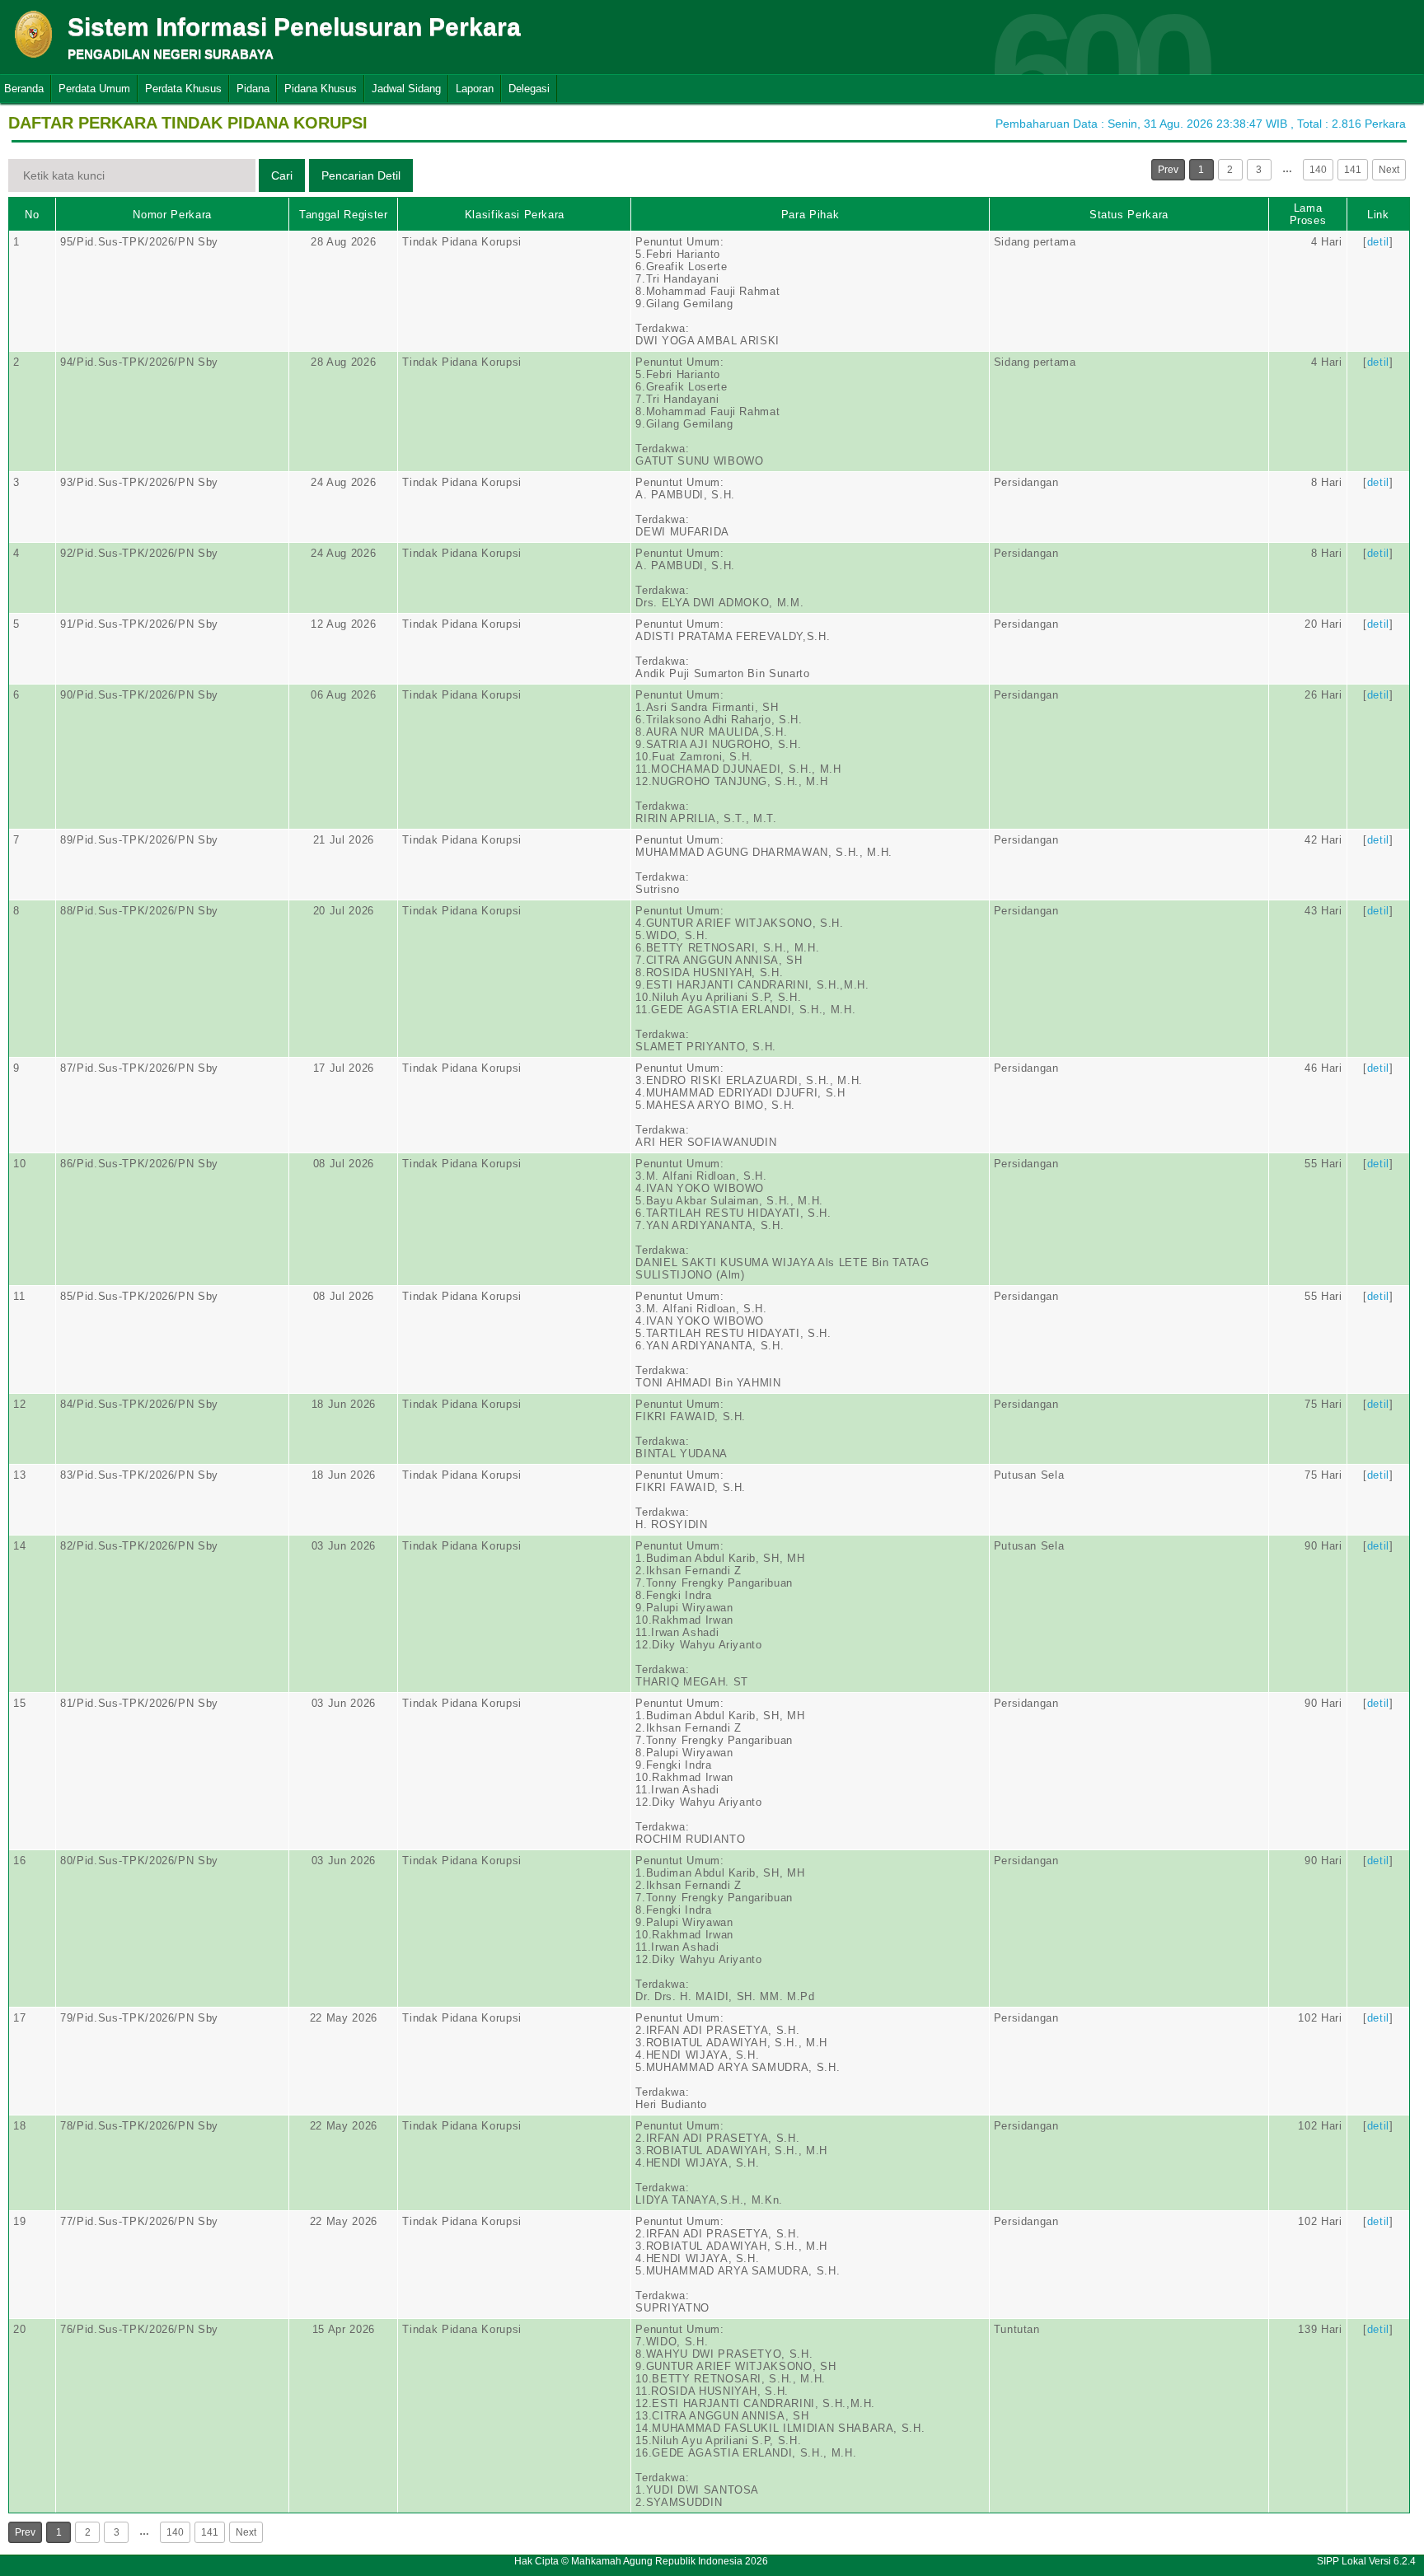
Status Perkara (1129, 215)
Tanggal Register (343, 215)
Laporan (475, 89)
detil (1378, 242)
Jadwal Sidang (406, 89)
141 (1353, 170)
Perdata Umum (94, 89)
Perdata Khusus (183, 89)
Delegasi (529, 89)
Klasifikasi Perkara (515, 215)
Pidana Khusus (321, 89)
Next (1389, 170)
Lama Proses (1308, 214)
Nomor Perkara (172, 215)
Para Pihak (810, 215)
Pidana (253, 89)
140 (1318, 170)
